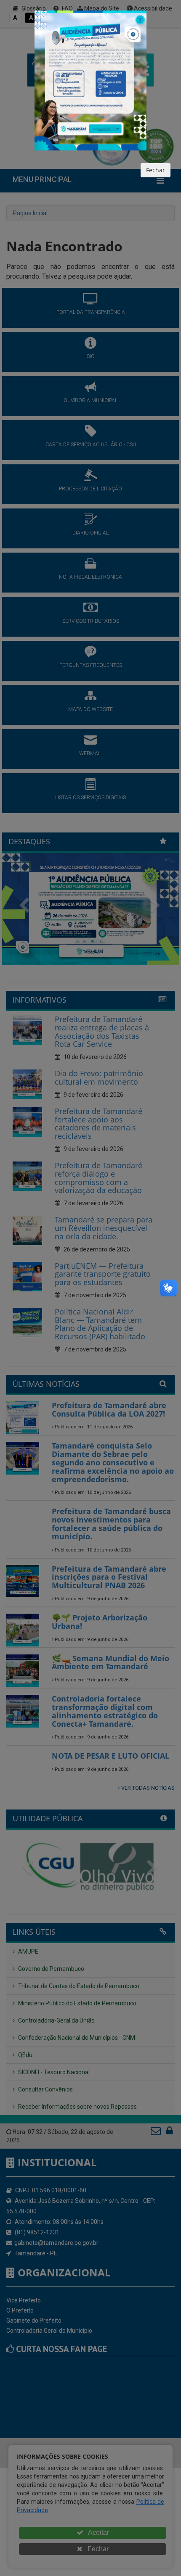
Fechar (156, 170)
